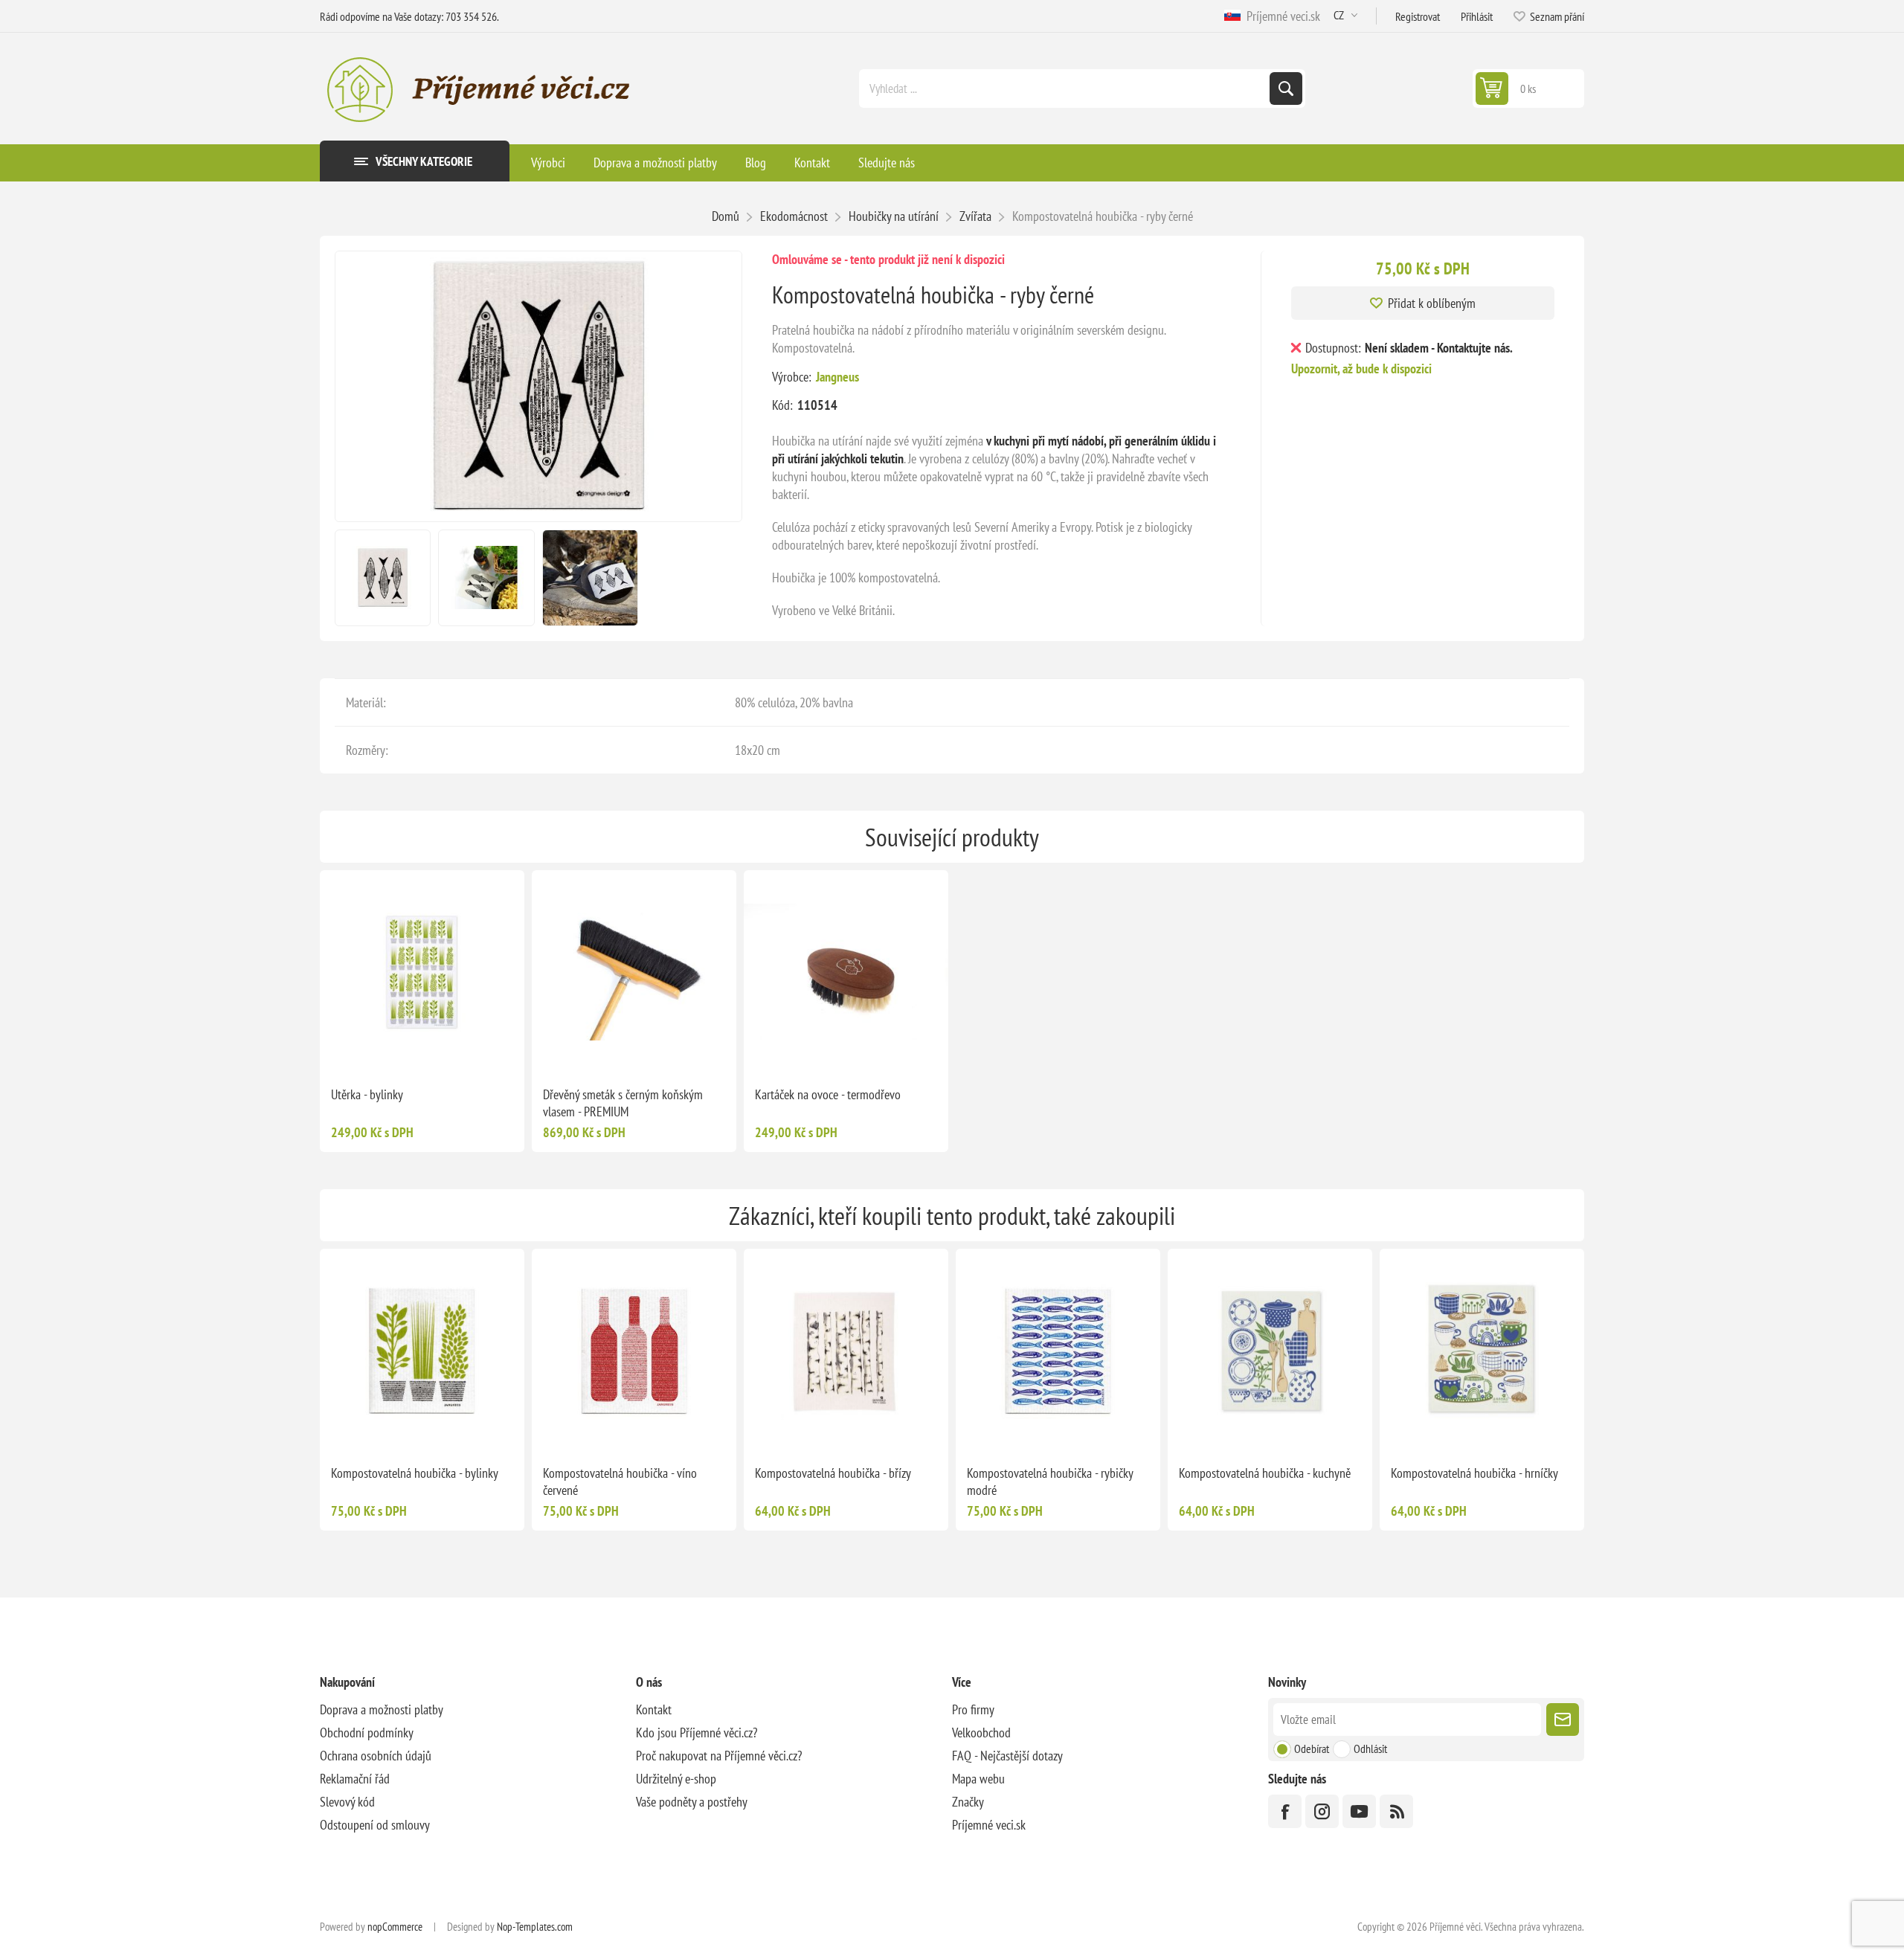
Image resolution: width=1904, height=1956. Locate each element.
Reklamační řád (355, 1779)
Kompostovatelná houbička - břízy (833, 1473)
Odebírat (1312, 1749)
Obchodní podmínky (367, 1733)
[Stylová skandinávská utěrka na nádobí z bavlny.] (422, 972)
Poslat (1563, 1719)
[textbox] (1066, 89)
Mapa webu (978, 1779)
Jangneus (837, 377)
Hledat (1286, 89)
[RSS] (1396, 1811)
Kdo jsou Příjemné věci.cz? (697, 1733)
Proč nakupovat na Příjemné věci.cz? (719, 1756)
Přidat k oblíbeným (1432, 303)
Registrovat (1418, 16)
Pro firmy (973, 1709)
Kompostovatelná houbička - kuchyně (1265, 1473)
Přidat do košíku (454, 1051)
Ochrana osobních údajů (376, 1756)
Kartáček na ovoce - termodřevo (828, 1094)
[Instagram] (1322, 1811)
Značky (968, 1802)
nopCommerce (395, 1927)
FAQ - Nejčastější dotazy (1007, 1756)
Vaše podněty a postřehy (692, 1802)
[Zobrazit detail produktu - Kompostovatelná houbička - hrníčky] (1482, 1351)
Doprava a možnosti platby (382, 1709)
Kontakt (654, 1709)
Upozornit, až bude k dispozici (1361, 369)
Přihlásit (1477, 16)
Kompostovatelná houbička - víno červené (620, 1482)
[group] (634, 972)
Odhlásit (1370, 1749)
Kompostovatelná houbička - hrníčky (1474, 1473)
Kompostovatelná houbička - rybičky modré (1050, 1482)
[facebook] (1285, 1811)
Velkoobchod (981, 1733)
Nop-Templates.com (535, 1927)
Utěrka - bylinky (367, 1094)
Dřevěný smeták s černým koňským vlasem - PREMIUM (623, 1103)
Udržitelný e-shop (676, 1779)
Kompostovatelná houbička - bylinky (415, 1473)
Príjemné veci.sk (1280, 16)
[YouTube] (1359, 1811)
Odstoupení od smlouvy (375, 1825)
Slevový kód (347, 1802)
